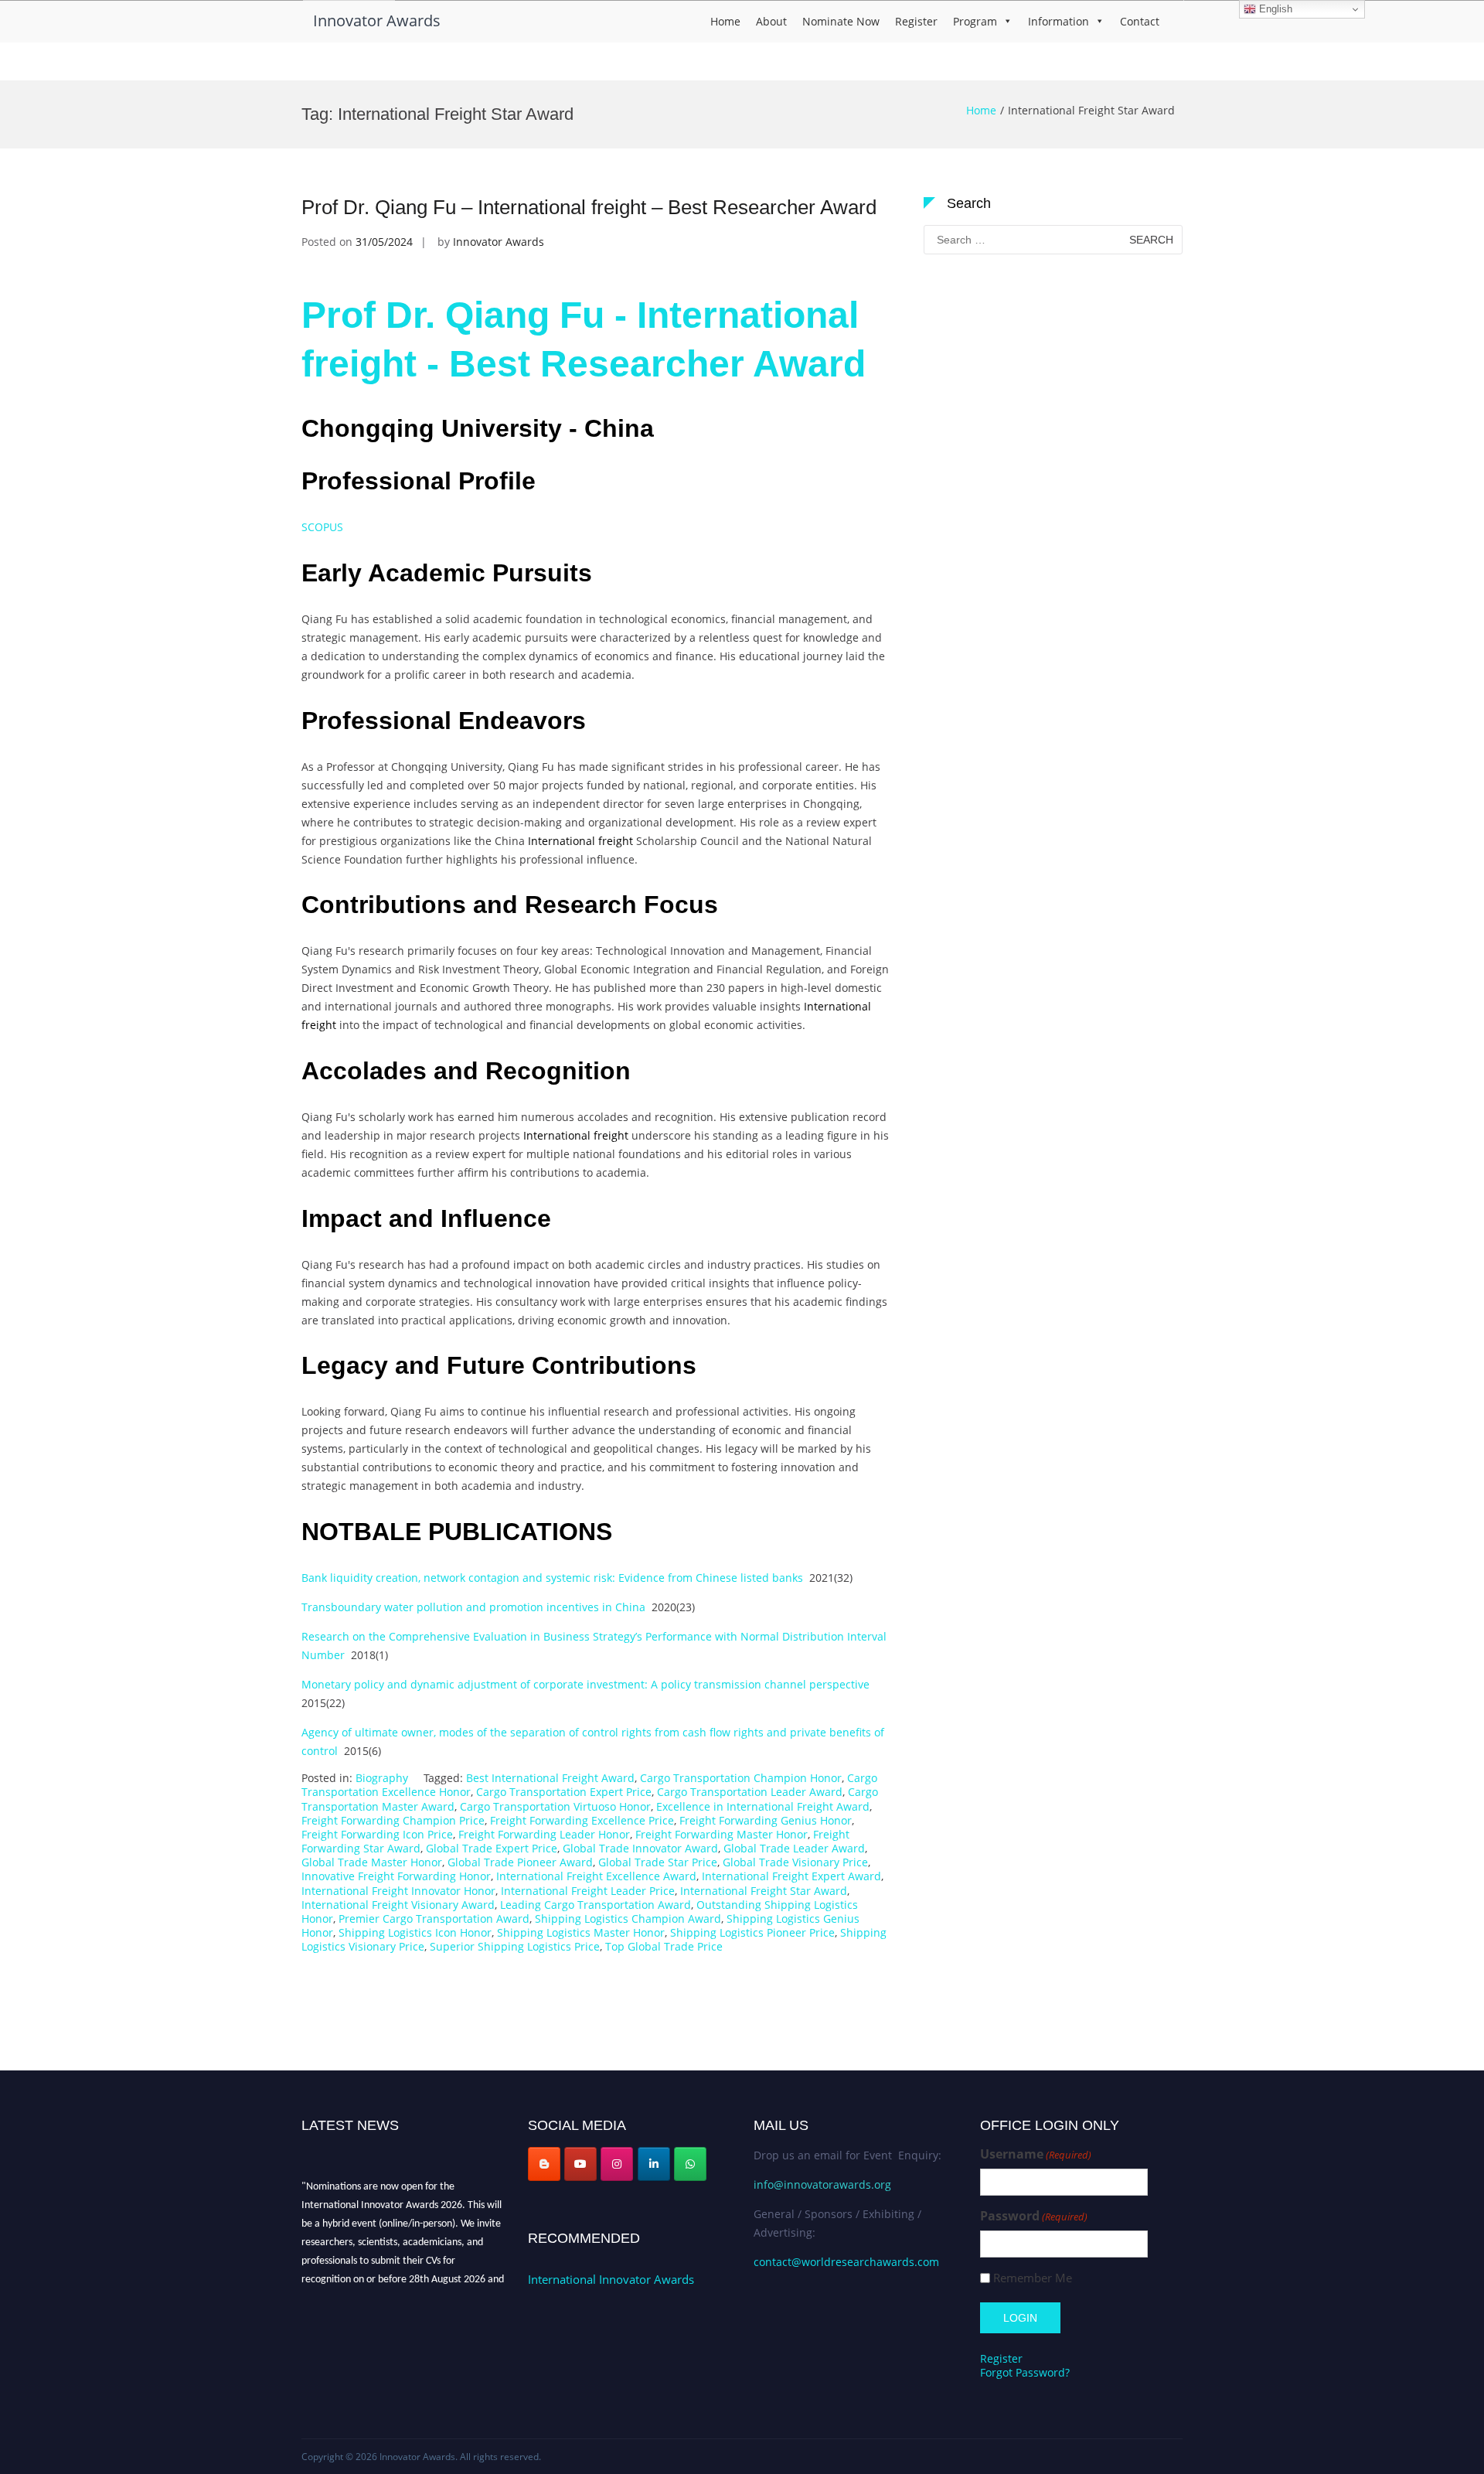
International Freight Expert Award (791, 1876)
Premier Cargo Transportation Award (434, 1919)
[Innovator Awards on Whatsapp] (690, 2164)
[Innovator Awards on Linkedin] (654, 2164)
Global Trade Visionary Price (795, 1862)
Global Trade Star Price (658, 1862)
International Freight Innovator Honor (398, 1891)
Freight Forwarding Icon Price (377, 1834)
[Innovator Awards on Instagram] (617, 2164)
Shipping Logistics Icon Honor (415, 1932)
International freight (580, 841)
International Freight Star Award (764, 1891)
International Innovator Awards (611, 2279)
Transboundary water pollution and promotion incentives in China (473, 1607)
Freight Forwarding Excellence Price (582, 1820)
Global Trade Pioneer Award (520, 1862)
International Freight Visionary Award (398, 1905)
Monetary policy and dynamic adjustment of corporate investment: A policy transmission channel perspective (587, 1684)
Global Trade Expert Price (492, 1848)
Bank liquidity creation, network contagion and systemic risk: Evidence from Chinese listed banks (552, 1578)
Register (916, 21)
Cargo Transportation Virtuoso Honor (555, 1806)
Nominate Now (841, 21)
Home (725, 21)
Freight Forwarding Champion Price (393, 1820)
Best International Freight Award (550, 1778)
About (771, 21)
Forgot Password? (1025, 2372)
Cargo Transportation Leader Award (750, 1792)
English (1274, 9)
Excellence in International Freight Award (763, 1806)
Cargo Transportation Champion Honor (741, 1778)
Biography (382, 1778)
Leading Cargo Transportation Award (596, 1905)
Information (1059, 21)
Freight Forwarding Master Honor (722, 1834)
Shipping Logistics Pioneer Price (752, 1932)
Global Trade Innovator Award (640, 1848)
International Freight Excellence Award (596, 1876)
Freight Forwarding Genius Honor (766, 1820)
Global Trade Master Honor (372, 1862)
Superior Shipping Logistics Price (515, 1946)
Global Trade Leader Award (794, 1848)
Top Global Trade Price (664, 1946)
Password (1034, 2216)
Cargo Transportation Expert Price (564, 1792)
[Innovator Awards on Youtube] (580, 2164)
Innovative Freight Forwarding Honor (396, 1876)
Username (1036, 2154)
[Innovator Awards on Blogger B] (544, 2164)
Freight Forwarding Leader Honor (544, 1834)
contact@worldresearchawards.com (846, 2262)
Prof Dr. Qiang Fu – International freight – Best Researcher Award (589, 207)
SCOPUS (322, 527)
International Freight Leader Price (588, 1891)
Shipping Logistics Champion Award (628, 1919)
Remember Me (1033, 2278)
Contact (1140, 21)
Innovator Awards (377, 20)
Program (975, 21)
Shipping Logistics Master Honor (581, 1932)
